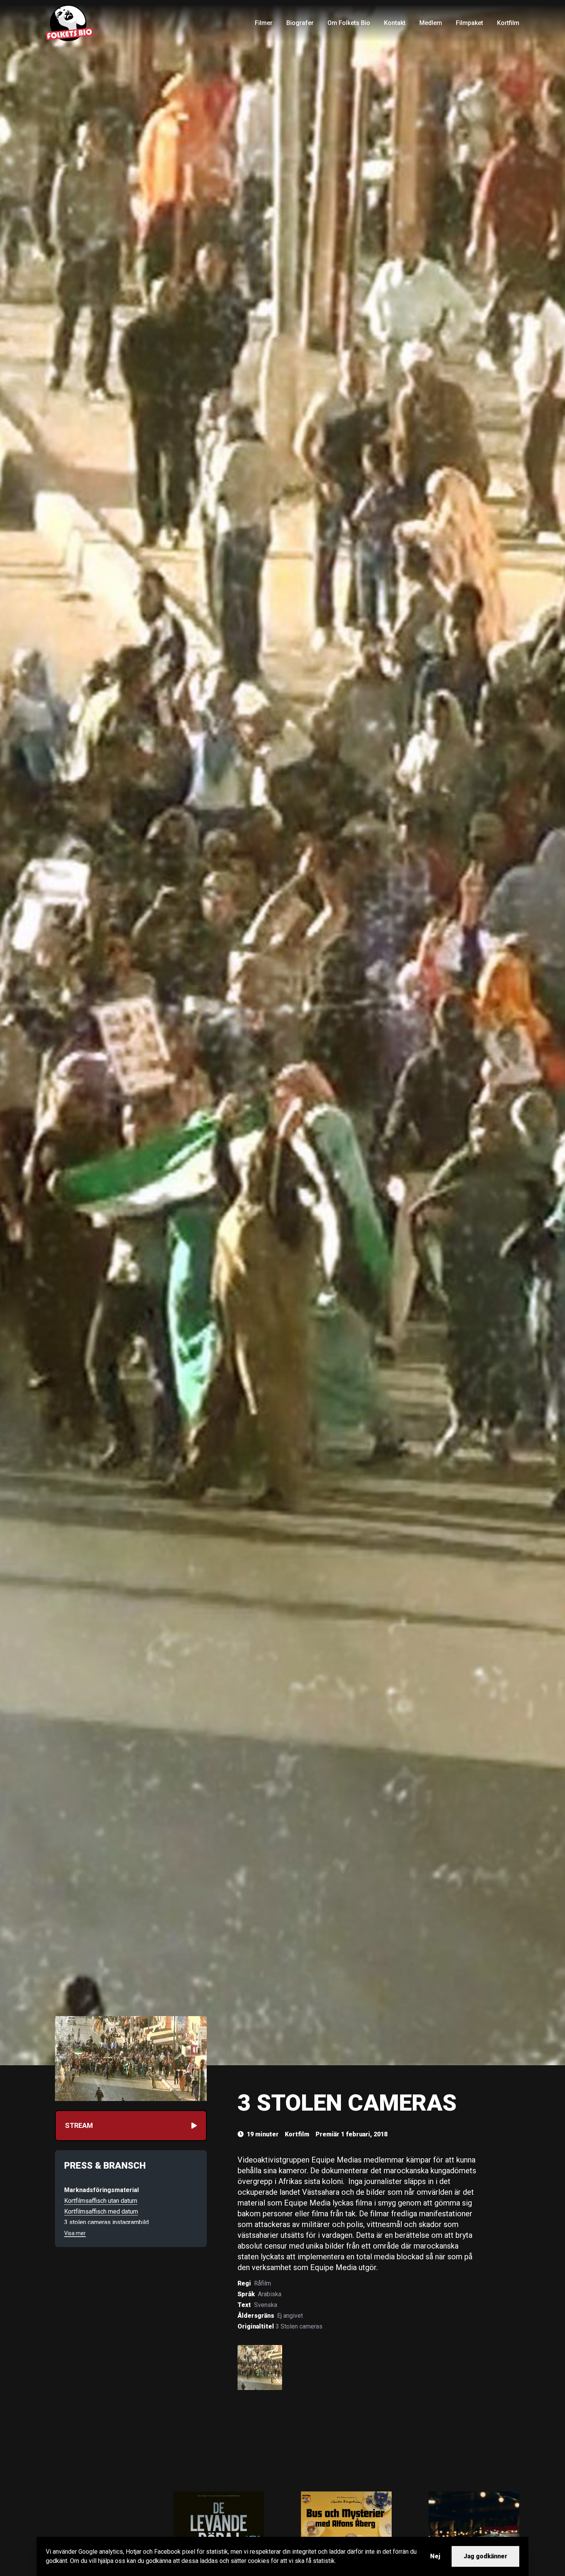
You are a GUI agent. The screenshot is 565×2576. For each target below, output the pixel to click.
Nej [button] (435, 2556)
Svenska (266, 2305)
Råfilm (263, 2283)
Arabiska (270, 2294)
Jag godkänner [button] (485, 2556)
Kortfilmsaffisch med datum (101, 2211)
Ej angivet (290, 2316)
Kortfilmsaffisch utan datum (101, 2201)
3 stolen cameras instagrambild (106, 2222)
